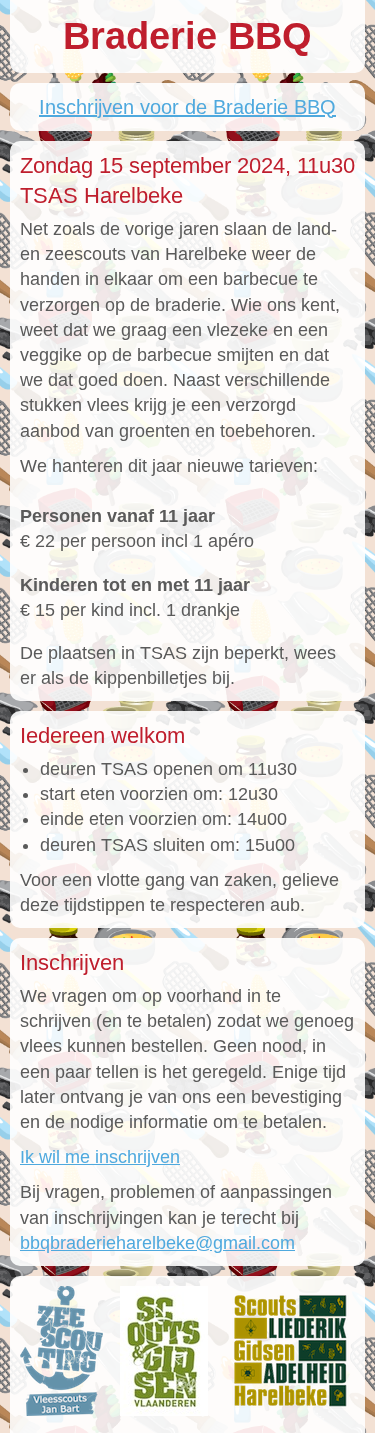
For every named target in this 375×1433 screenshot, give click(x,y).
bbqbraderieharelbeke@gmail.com (157, 1243)
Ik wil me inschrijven (100, 1157)
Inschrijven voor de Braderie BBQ (187, 107)
